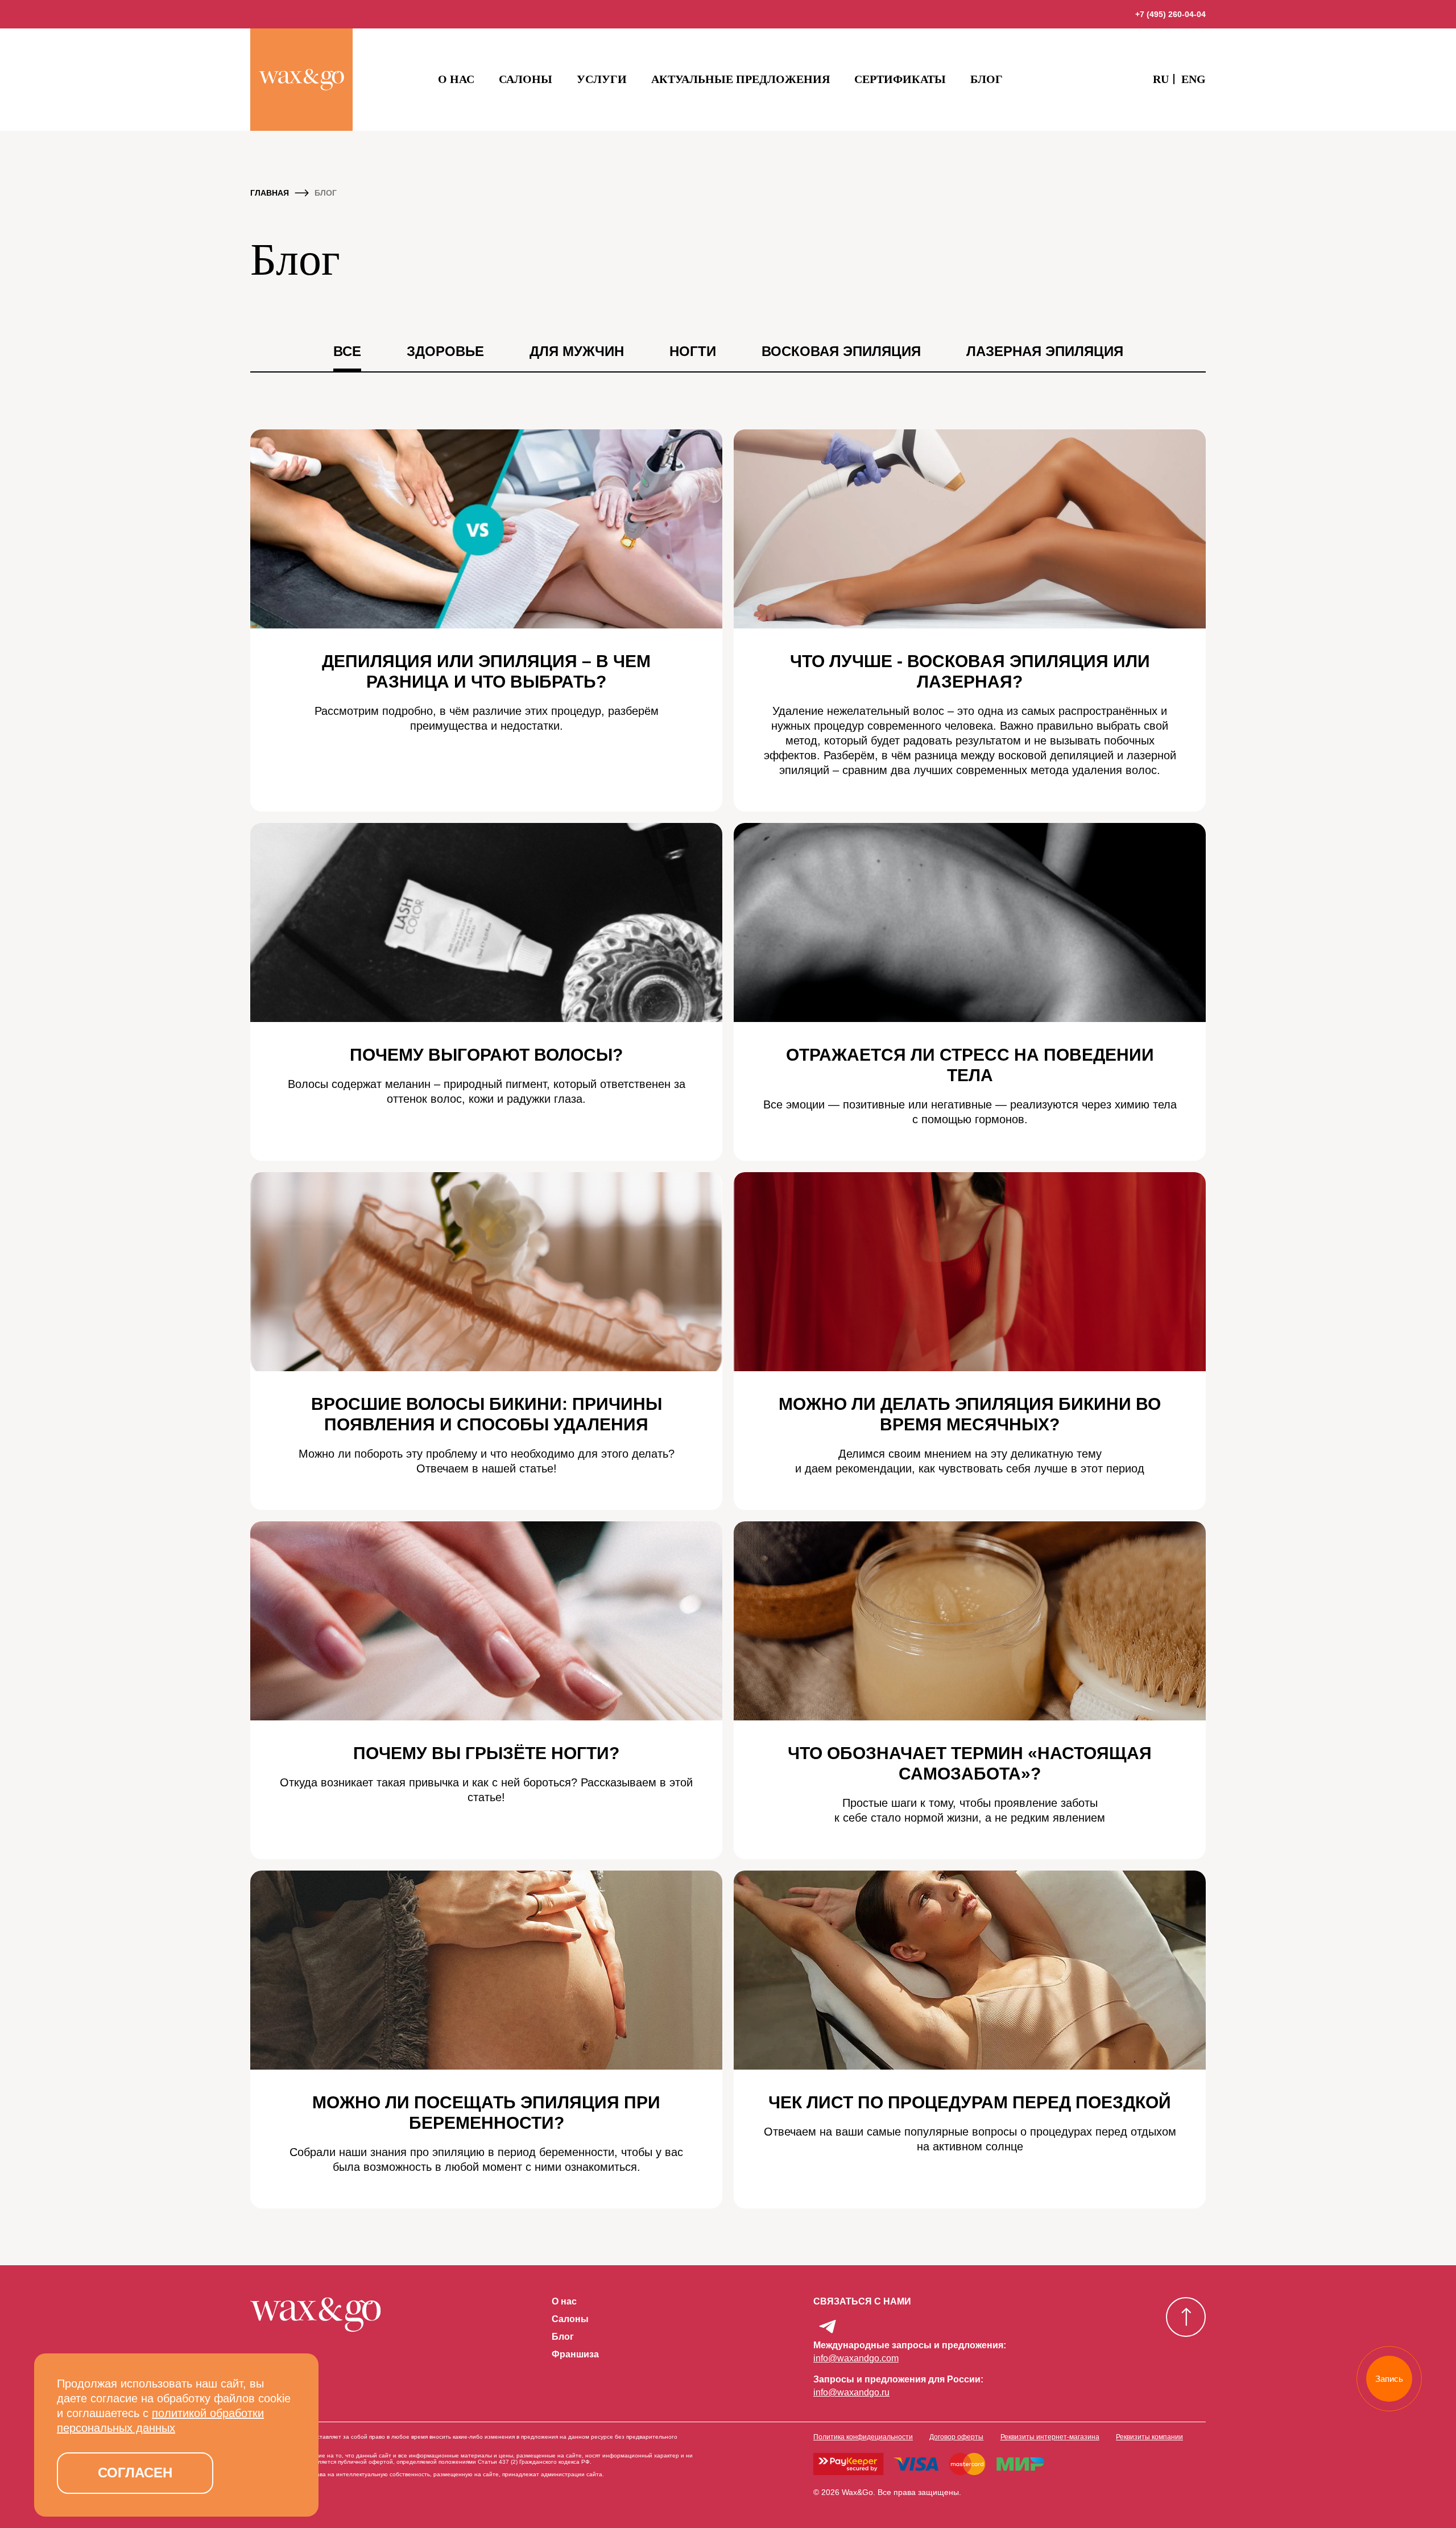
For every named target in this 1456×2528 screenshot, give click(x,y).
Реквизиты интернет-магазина (1050, 2437)
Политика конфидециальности (863, 2437)
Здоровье (445, 351)
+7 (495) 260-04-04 (1170, 14)
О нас (456, 79)
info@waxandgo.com (856, 2358)
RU (1161, 79)
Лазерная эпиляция (1045, 351)
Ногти (693, 351)
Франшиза (575, 2355)
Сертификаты (900, 79)
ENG (1194, 79)
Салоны (526, 79)
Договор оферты (956, 2437)
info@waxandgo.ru (851, 2392)
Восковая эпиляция (841, 351)
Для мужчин (577, 351)
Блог (986, 79)
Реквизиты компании (1149, 2437)
